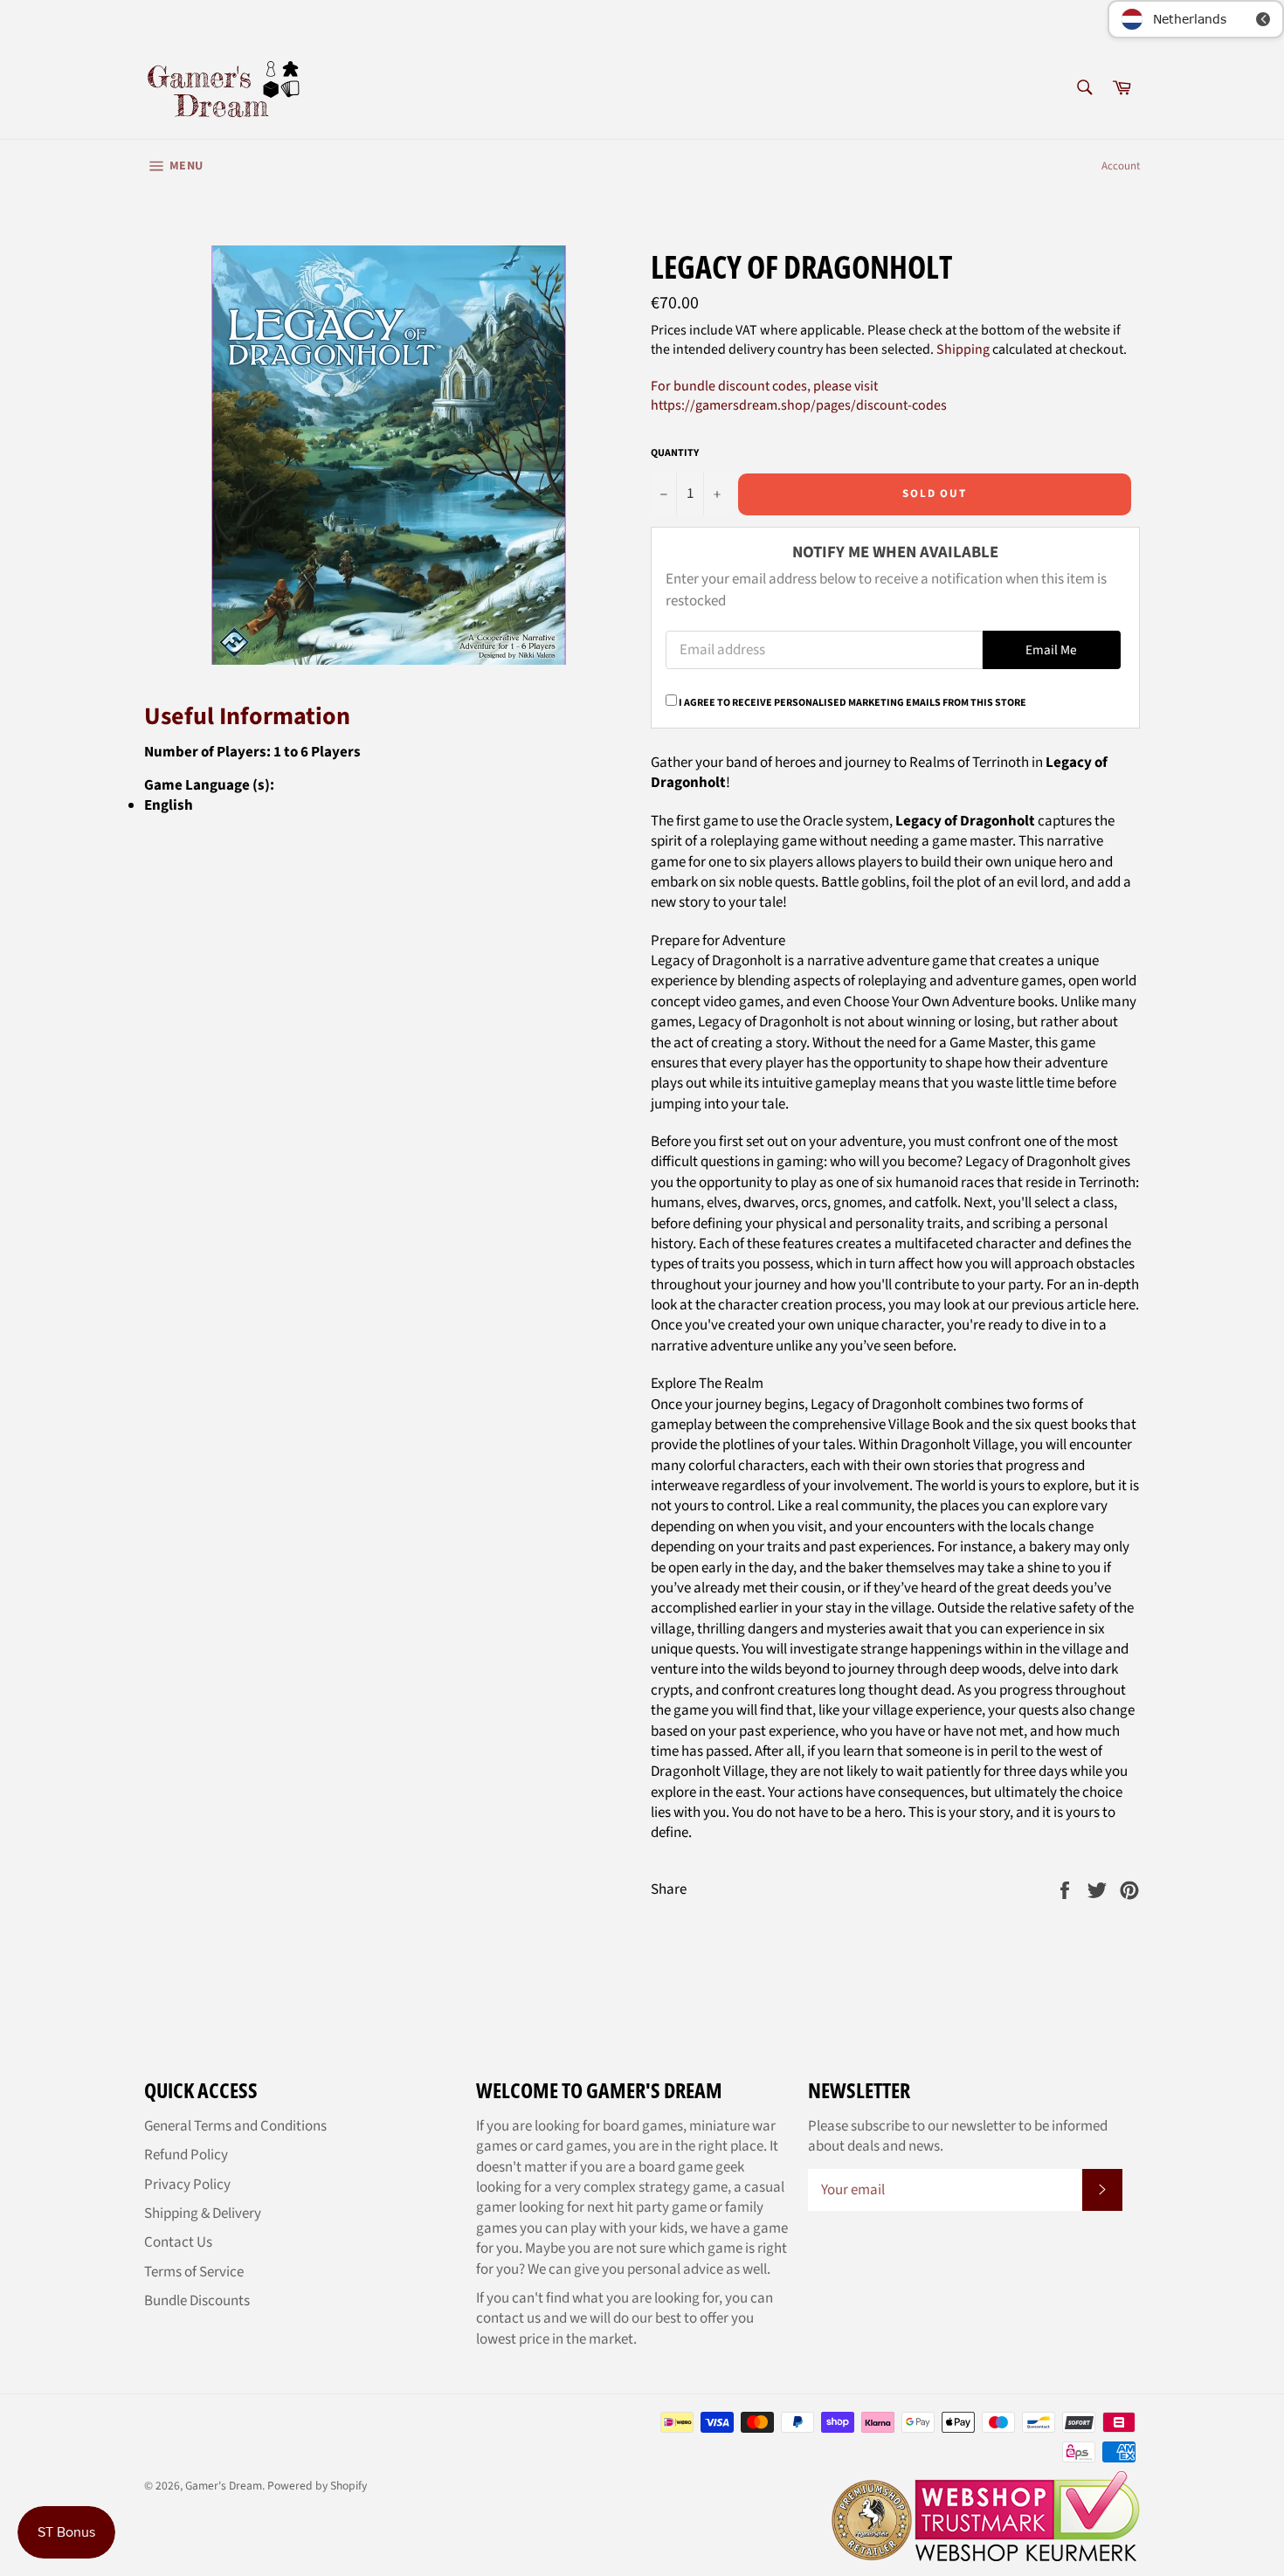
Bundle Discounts (197, 2301)
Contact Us (178, 2242)
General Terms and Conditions (235, 2126)
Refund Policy (186, 2155)
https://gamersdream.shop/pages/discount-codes (799, 405)
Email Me (1051, 650)
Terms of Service (194, 2272)
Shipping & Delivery (203, 2213)
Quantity (675, 453)
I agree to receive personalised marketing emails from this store (853, 703)
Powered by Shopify (317, 2486)
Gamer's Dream (224, 2486)
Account (1121, 166)
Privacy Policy (187, 2185)
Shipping (963, 349)
